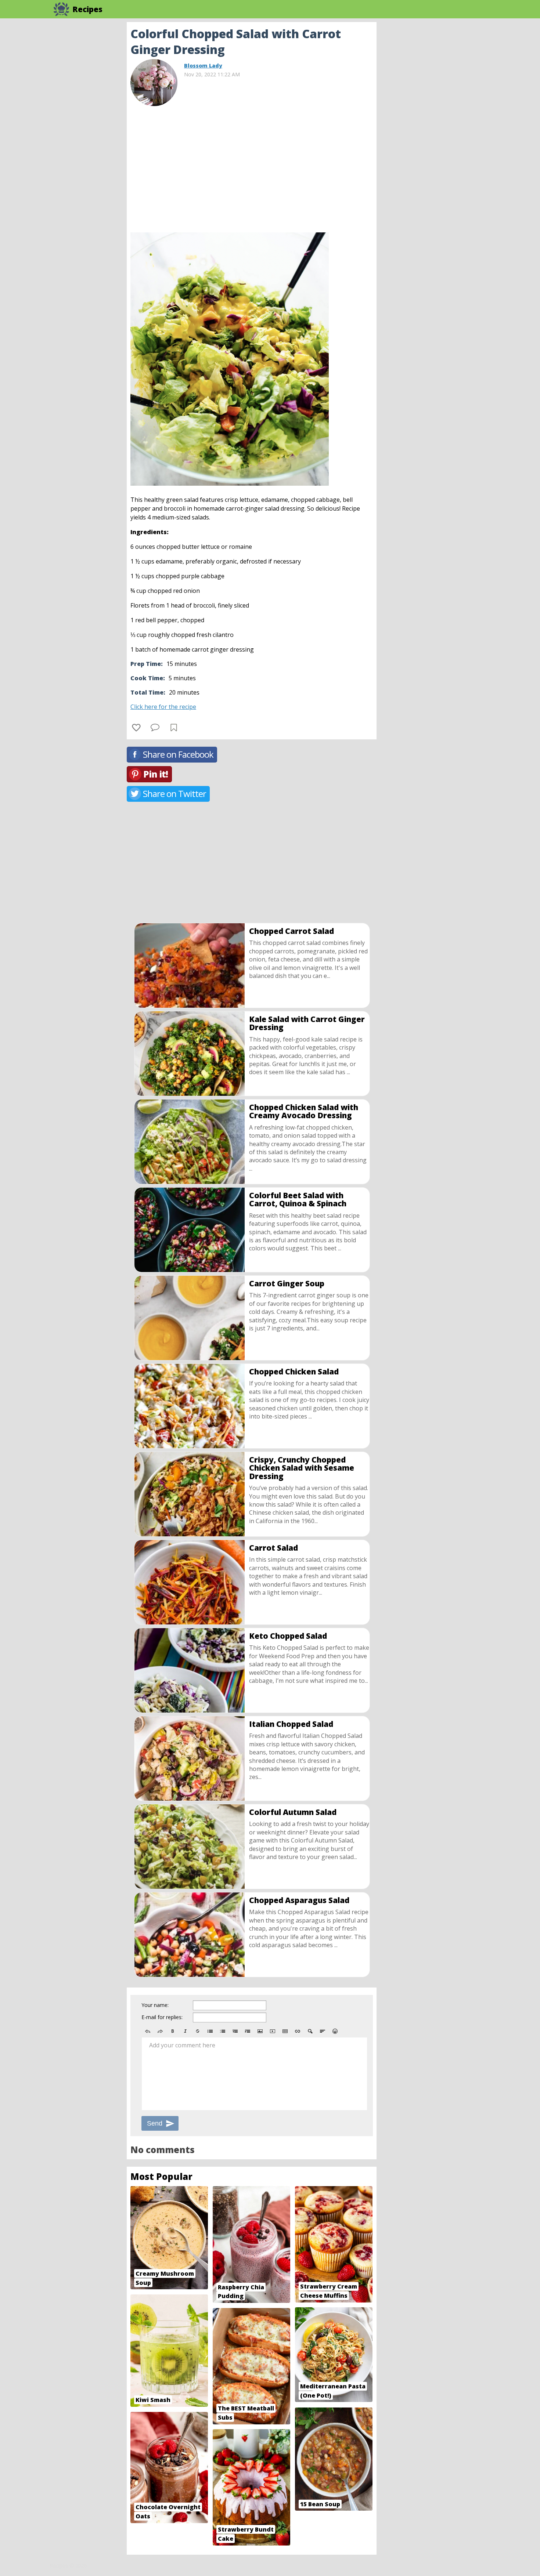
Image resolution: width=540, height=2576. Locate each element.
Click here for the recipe (163, 707)
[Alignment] (323, 2031)
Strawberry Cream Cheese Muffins (329, 2291)
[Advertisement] (435, 132)
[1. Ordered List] (223, 2031)
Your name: (155, 2005)
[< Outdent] (235, 2031)
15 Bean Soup (320, 2504)
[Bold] (173, 2031)
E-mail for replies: (162, 2017)
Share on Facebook (178, 754)
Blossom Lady (203, 66)
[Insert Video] (273, 2031)
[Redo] (160, 2031)
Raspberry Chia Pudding (241, 2292)
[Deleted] (198, 2031)
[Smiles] (335, 2031)
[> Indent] (248, 2031)
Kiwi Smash (153, 2400)
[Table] (285, 2031)
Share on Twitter (174, 794)
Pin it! (156, 774)
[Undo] (148, 2031)
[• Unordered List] (210, 2031)
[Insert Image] (260, 2031)
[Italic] (185, 2031)
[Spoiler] (310, 2031)
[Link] (298, 2031)
